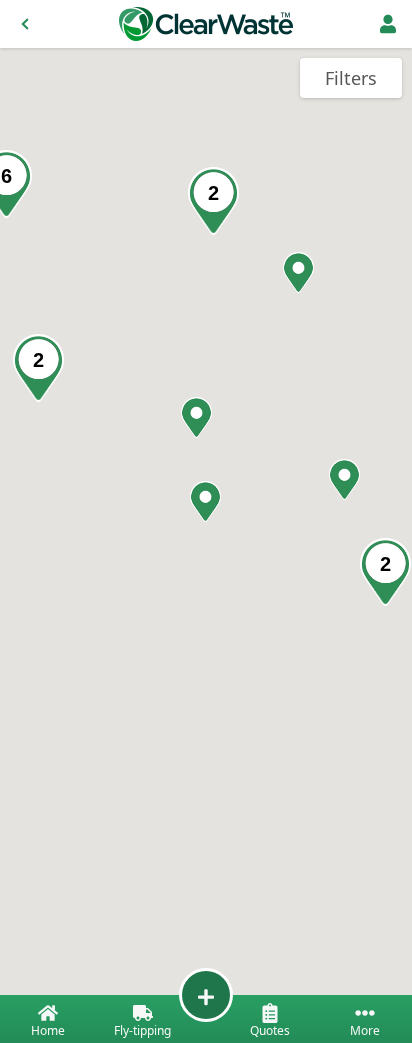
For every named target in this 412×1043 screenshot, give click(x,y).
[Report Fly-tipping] (206, 995)
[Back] (25, 24)
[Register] (388, 24)
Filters (351, 78)
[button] (344, 479)
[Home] (206, 24)
